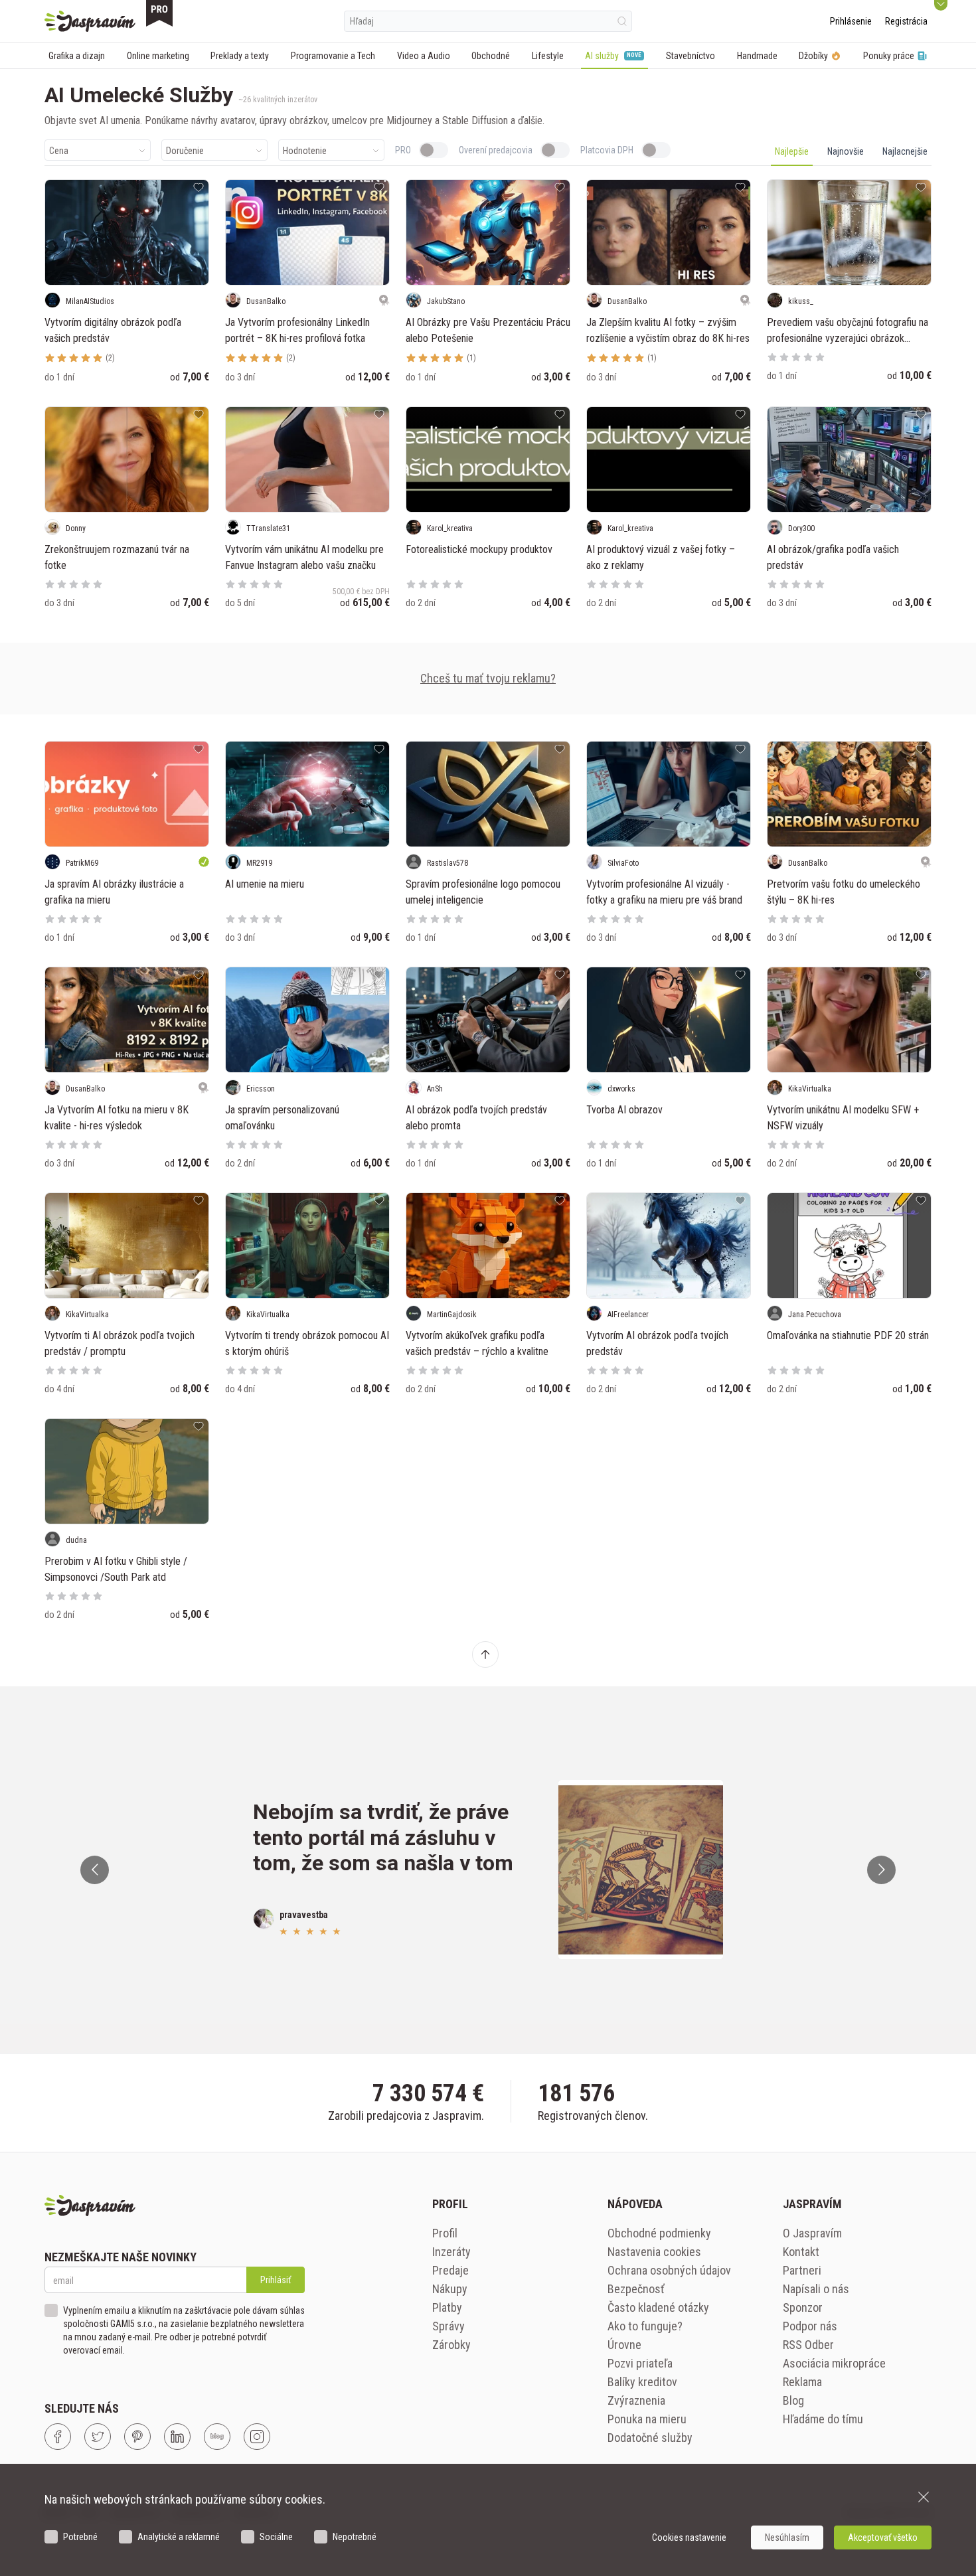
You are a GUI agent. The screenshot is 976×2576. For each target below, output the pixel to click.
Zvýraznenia (636, 2400)
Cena (59, 151)
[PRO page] (159, 13)
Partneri (802, 2270)
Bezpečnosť (636, 2289)
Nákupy (450, 2289)
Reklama (802, 2382)
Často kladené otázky (658, 2307)
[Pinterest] (137, 2437)
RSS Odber (808, 2345)
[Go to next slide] (881, 1870)
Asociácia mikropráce (834, 2363)
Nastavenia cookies (654, 2252)
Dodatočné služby (650, 2438)
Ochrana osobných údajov (669, 2270)
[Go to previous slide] (95, 1870)
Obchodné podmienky (659, 2233)
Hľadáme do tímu (823, 2419)
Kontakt (801, 2252)
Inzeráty (451, 2252)
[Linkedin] (177, 2437)
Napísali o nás (816, 2289)
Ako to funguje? (645, 2326)
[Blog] (217, 2437)
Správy (448, 2326)
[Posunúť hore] (485, 1654)
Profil (445, 2233)
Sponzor (803, 2307)
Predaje (450, 2270)
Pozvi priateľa (640, 2363)
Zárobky (451, 2345)
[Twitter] (98, 2437)
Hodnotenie (305, 151)
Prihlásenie (851, 21)
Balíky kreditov (642, 2382)
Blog (793, 2400)
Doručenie (185, 151)
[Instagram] (257, 2437)
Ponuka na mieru (647, 2419)
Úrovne (624, 2345)
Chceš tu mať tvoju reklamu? (488, 678)
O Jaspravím (812, 2233)
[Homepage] (90, 21)
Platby (447, 2307)
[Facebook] (58, 2437)
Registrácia (906, 21)
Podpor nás (810, 2326)
